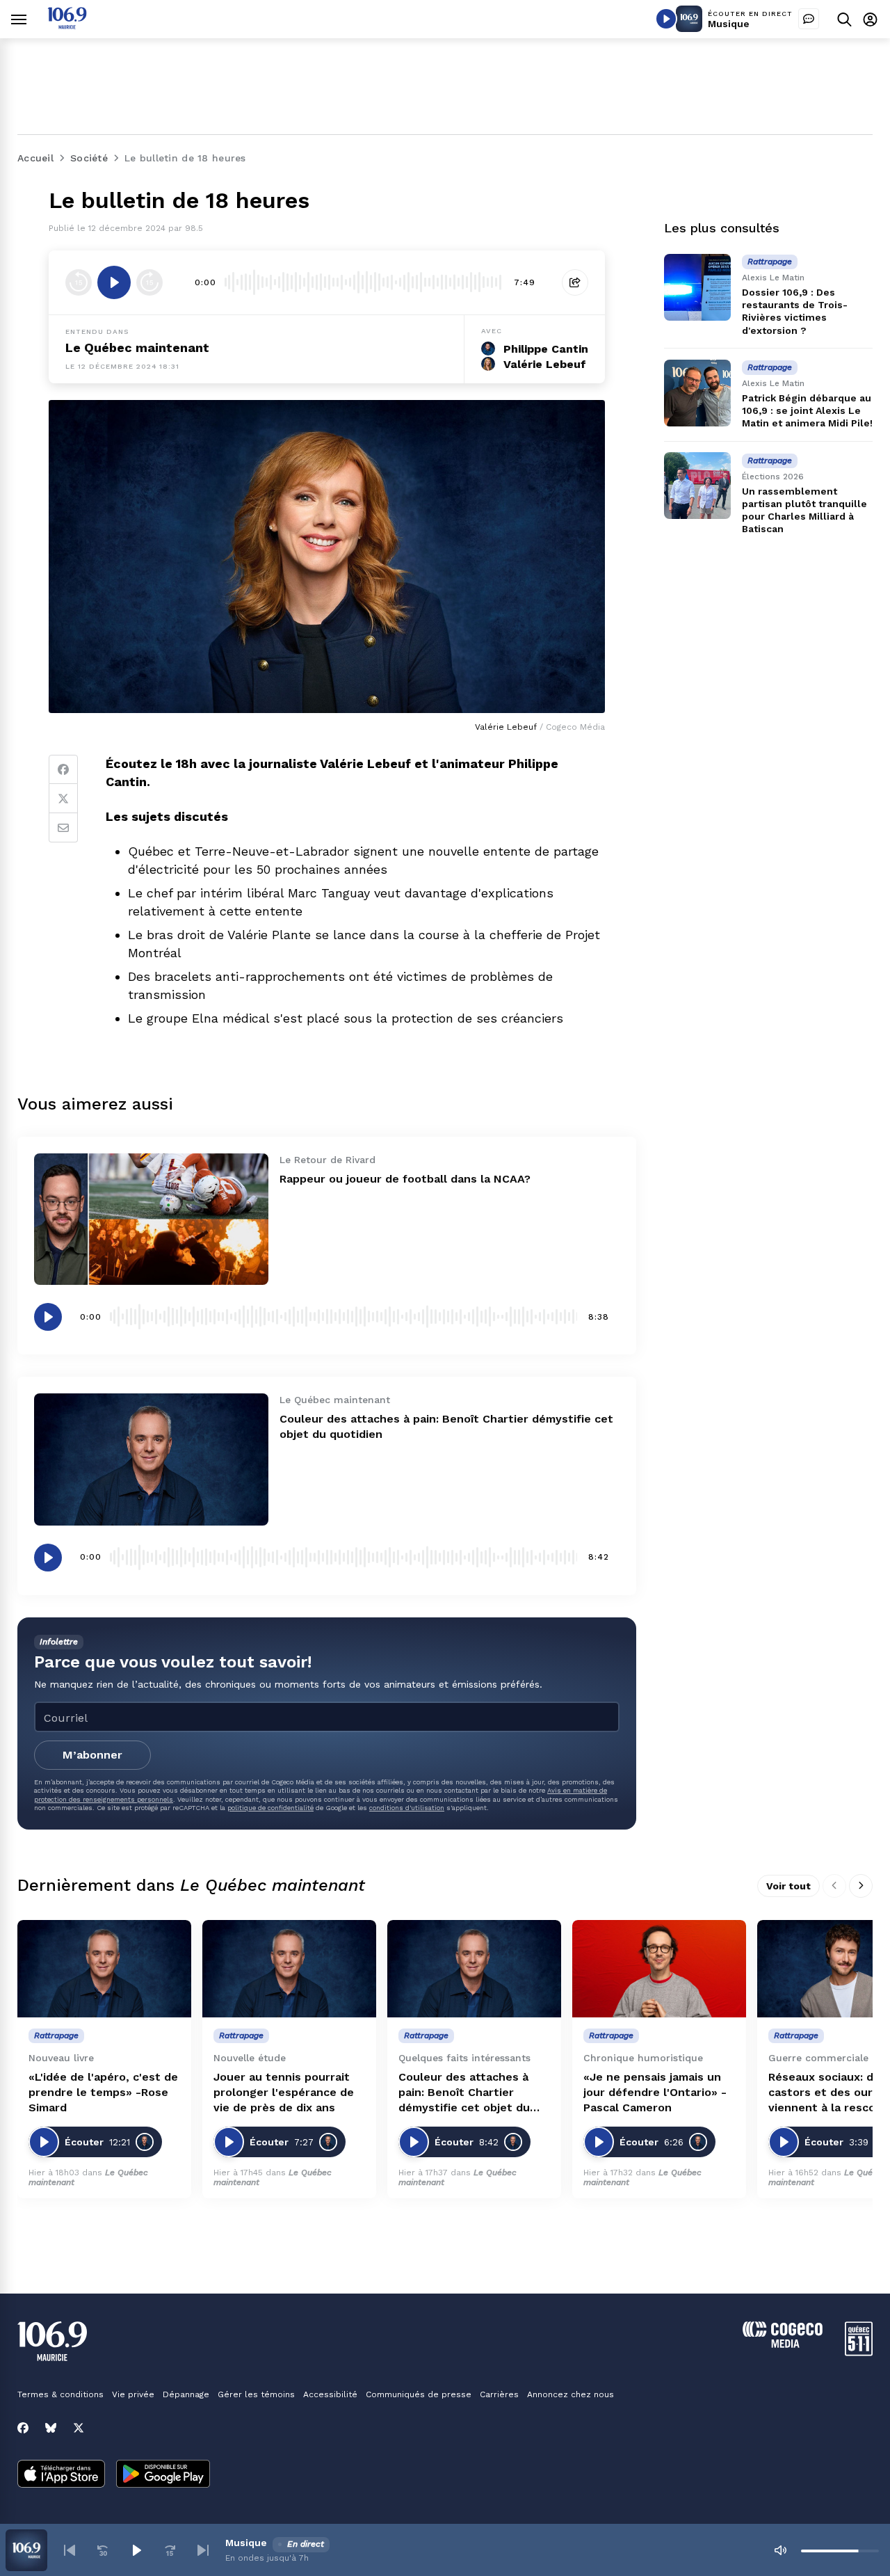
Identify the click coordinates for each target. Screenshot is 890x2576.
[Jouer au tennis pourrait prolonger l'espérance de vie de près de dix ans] (289, 1969)
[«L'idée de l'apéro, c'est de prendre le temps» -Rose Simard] (104, 1969)
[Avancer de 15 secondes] (149, 282)
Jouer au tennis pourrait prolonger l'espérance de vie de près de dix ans (284, 2092)
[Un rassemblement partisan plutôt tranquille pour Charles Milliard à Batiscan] (697, 486)
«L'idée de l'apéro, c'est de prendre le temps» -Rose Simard (103, 2092)
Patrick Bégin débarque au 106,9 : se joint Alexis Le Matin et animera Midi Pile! (807, 410)
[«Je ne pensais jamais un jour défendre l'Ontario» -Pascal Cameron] (659, 1969)
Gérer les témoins (256, 2394)
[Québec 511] (859, 2352)
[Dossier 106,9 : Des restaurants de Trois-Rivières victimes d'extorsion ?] (697, 287)
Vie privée (133, 2394)
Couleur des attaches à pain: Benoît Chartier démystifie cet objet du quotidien (464, 2093)
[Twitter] (63, 799)
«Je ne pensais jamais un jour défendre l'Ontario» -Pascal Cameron (655, 2092)
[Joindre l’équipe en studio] (809, 19)
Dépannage (186, 2394)
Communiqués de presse (419, 2394)
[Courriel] (63, 828)
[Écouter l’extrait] (114, 282)
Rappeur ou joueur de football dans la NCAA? (405, 1179)
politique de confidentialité (270, 1808)
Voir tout (788, 1886)
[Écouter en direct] (666, 19)
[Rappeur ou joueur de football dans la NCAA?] (151, 1219)
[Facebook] (63, 769)
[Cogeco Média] (783, 2344)
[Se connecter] (870, 19)
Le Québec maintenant (137, 347)
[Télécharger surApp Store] (61, 2475)
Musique (729, 24)
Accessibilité (330, 2394)
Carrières (499, 2394)
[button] (70, 2550)
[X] (79, 2428)
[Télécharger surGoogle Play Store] (163, 2475)
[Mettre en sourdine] (780, 2550)
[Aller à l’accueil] (67, 25)
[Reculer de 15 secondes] (79, 282)
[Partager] (575, 282)
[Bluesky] (51, 2428)
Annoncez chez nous (571, 2394)
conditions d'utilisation (407, 1808)
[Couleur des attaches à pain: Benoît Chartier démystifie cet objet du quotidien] (151, 1459)
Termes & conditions (60, 2394)
